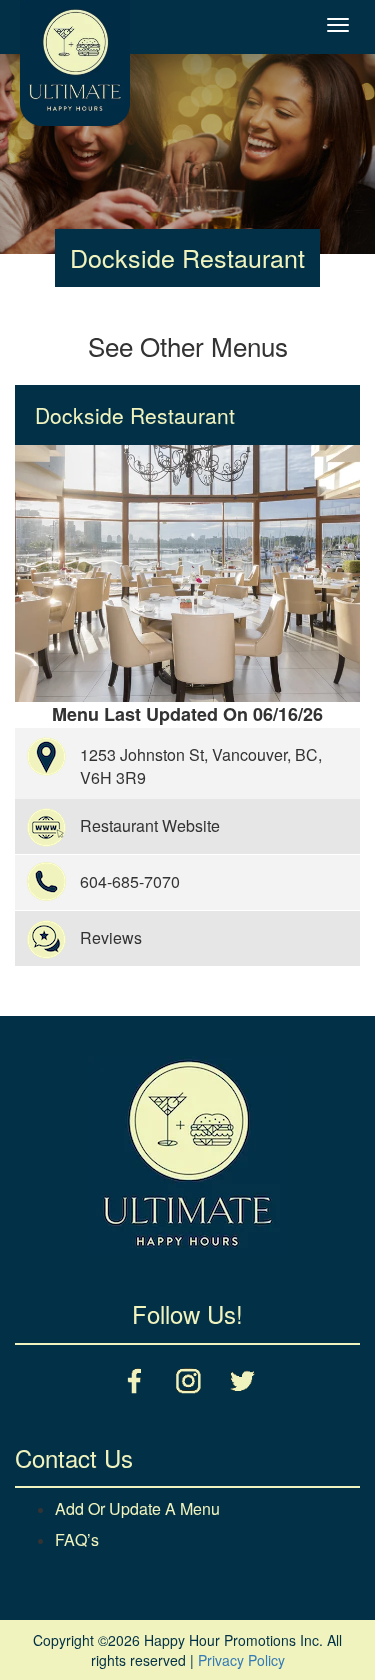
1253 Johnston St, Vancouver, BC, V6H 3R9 (201, 766)
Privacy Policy (241, 1660)
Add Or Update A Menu (137, 1508)
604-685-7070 (130, 881)
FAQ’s (77, 1539)
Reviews (111, 937)
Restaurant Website (150, 825)
